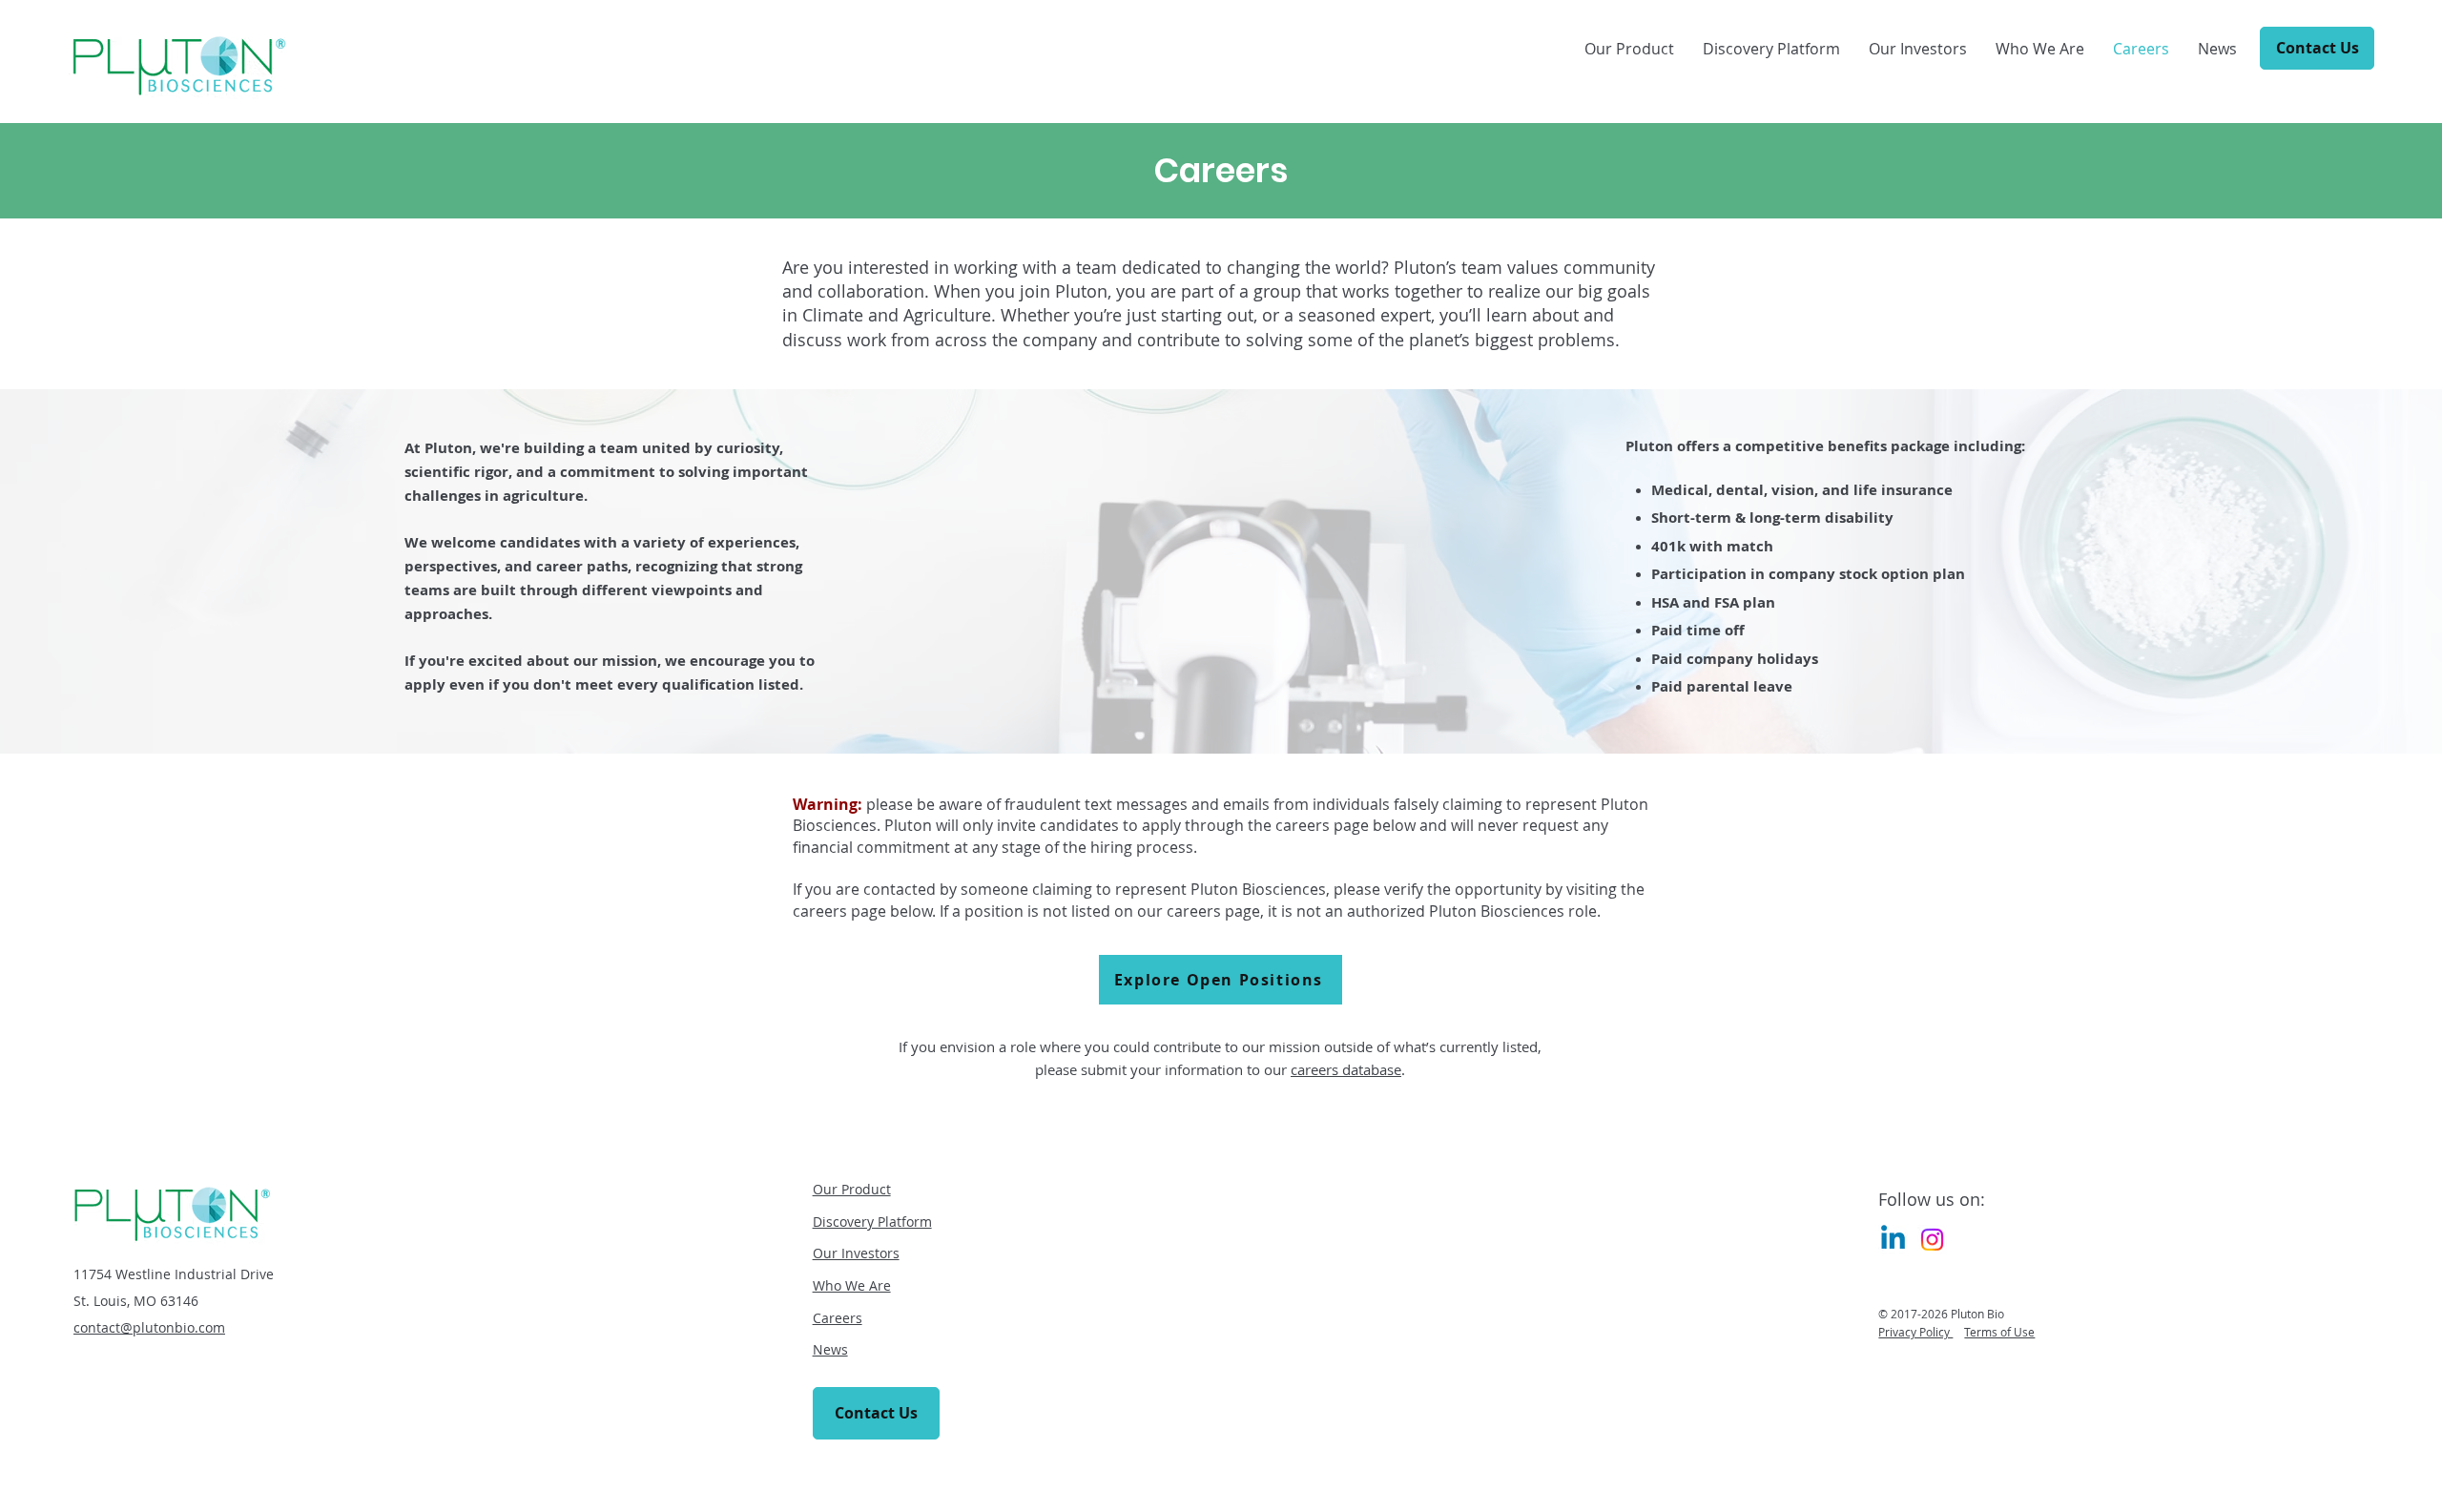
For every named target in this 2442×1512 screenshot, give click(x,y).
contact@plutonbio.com (149, 1327)
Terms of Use (1999, 1332)
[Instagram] (1932, 1240)
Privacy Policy (1915, 1332)
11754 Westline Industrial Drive (174, 1274)
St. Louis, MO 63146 (136, 1301)
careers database (1346, 1069)
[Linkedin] (1893, 1240)
